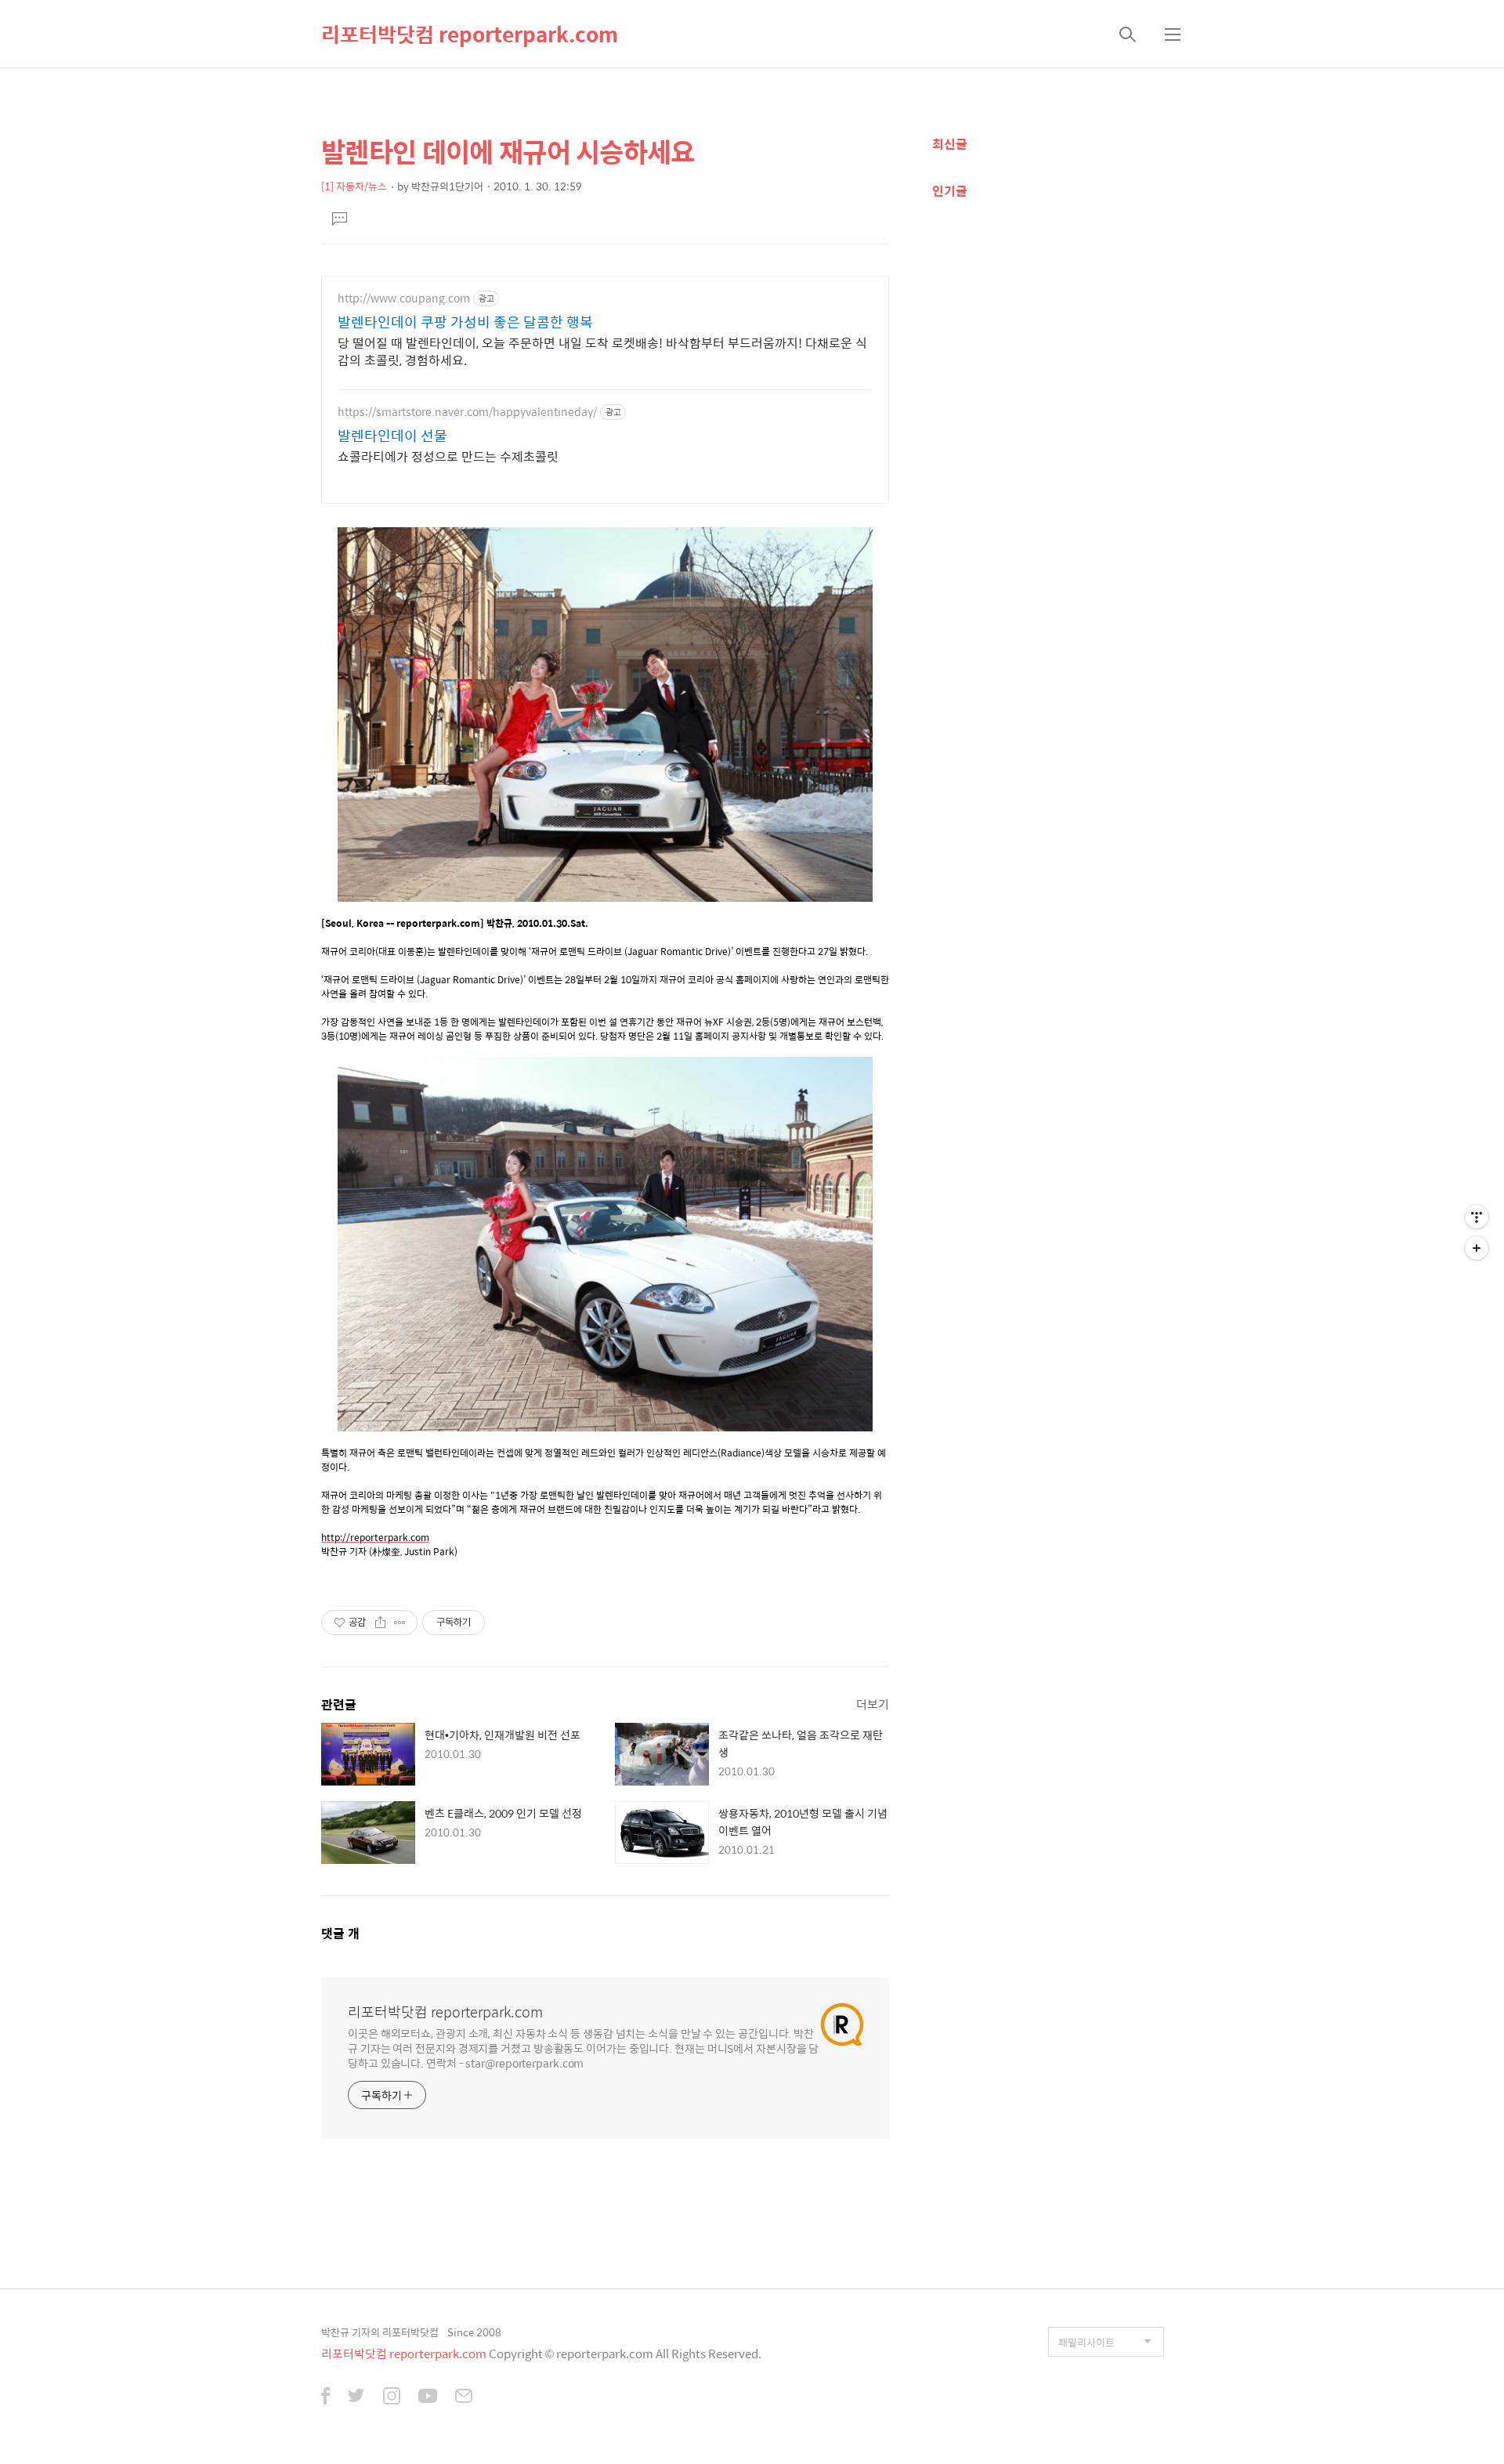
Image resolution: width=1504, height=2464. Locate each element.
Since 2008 (474, 2332)
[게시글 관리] (400, 1623)
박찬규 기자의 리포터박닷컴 (380, 2332)
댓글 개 (340, 1933)
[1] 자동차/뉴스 (354, 186)
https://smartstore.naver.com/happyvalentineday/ (467, 412)
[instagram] (392, 2397)
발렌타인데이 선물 (392, 436)
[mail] (464, 2397)
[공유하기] (380, 1623)
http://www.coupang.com (404, 298)
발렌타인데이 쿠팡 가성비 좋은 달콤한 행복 (465, 322)
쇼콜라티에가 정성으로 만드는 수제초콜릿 (448, 456)
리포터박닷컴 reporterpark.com (470, 34)
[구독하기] (1477, 1248)
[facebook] (325, 2397)
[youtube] (428, 2397)
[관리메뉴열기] (1477, 1217)
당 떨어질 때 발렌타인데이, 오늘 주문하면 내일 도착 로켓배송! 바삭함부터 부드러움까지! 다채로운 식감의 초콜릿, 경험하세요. (602, 351)
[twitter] (356, 2397)
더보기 (873, 1704)
